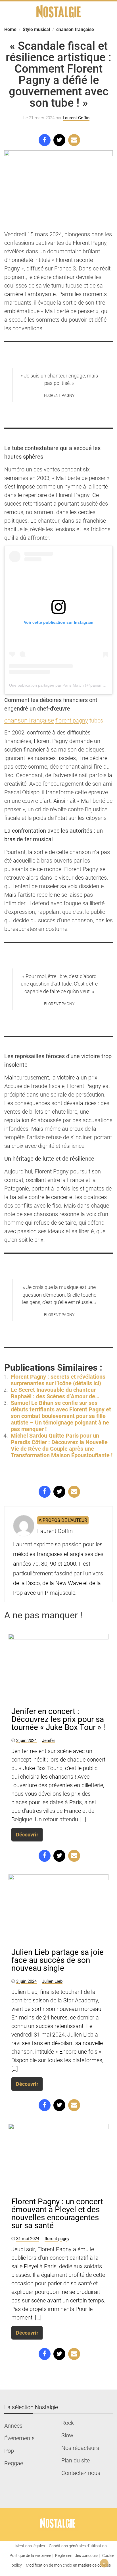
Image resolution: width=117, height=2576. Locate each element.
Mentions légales (30, 2546)
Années (13, 2426)
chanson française (29, 720)
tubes (96, 721)
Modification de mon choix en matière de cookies (68, 2565)
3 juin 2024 (26, 1740)
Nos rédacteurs (80, 2448)
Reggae (14, 2463)
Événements (19, 2438)
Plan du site (76, 2460)
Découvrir (27, 1835)
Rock (68, 2423)
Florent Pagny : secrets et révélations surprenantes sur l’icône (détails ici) (58, 1380)
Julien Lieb (52, 1981)
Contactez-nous (81, 2473)
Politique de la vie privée (30, 2556)
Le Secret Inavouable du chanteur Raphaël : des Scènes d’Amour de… (55, 1393)
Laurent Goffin (76, 118)
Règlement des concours (77, 2556)
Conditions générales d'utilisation (78, 2546)
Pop (9, 2451)
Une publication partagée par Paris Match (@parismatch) (60, 685)
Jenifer (49, 1740)
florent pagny (72, 721)
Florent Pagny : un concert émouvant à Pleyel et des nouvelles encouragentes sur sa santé (57, 2213)
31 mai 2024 (28, 2239)
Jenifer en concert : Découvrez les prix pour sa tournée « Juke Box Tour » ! (58, 1719)
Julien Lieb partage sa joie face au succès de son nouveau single (58, 1960)
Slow (67, 2435)
